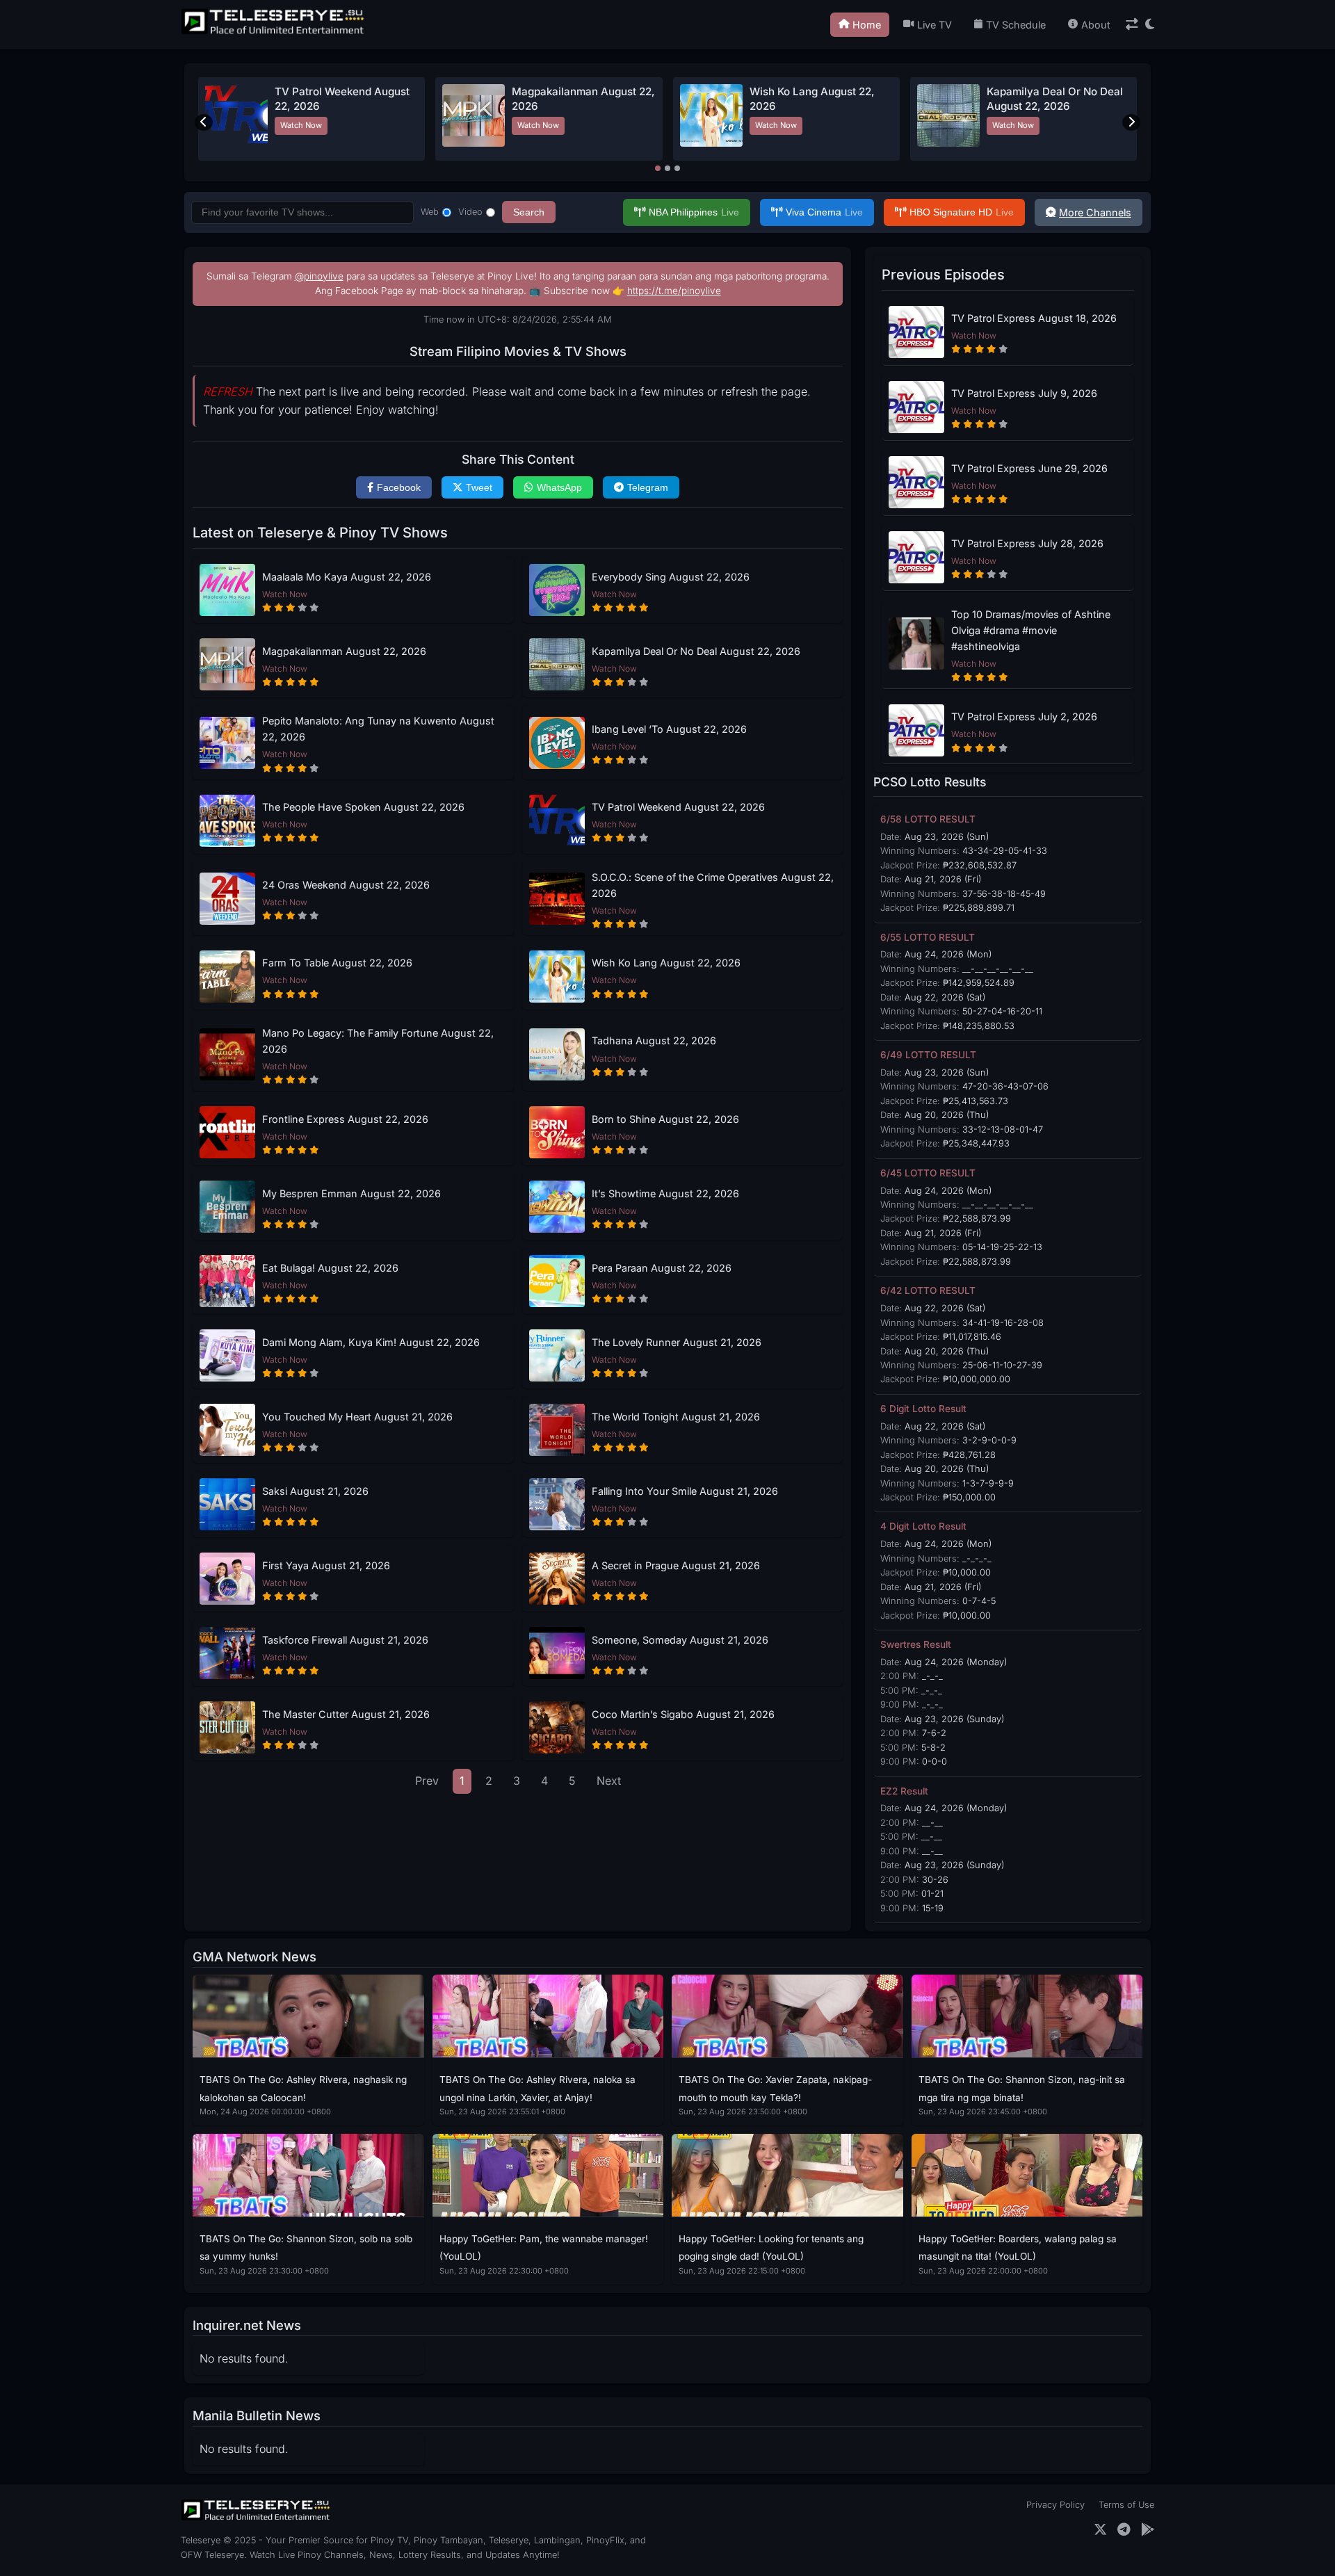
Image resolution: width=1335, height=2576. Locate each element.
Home (867, 25)
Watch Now (301, 125)
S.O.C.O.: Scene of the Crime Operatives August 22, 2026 (713, 885)
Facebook (399, 487)
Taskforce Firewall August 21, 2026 (345, 1640)
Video (470, 212)
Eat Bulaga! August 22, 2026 (330, 1268)
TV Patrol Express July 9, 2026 (1024, 393)
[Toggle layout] (1132, 25)
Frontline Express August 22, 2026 (345, 1119)
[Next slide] (1131, 122)
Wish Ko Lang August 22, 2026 (666, 963)
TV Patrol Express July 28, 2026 (1027, 543)
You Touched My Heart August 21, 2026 (357, 1417)
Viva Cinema (824, 212)
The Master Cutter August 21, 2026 (346, 1714)
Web (430, 212)
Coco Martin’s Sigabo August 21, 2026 (683, 1714)
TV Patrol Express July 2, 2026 (1024, 716)
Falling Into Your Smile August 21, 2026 (685, 1491)
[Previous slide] (204, 122)
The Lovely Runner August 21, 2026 (677, 1342)
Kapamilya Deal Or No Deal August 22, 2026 (696, 651)
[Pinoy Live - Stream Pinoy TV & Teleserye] (274, 33)
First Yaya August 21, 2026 (326, 1565)
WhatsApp (559, 487)
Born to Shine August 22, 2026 (665, 1119)
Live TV (934, 25)
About (1096, 25)
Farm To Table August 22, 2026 (337, 963)
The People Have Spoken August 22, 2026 (363, 807)
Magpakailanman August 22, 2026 (344, 651)
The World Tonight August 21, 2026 (676, 1417)
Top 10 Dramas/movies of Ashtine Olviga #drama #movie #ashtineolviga (1031, 630)
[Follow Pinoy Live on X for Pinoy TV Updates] (1100, 2530)
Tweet (479, 487)
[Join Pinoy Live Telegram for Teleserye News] (1124, 2530)
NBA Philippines (694, 212)
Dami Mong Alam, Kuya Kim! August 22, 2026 (371, 1342)
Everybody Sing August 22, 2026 (671, 577)
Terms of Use (1126, 2505)
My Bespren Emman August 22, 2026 (351, 1193)
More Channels (1095, 212)
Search (529, 212)
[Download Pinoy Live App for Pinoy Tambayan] (1148, 2530)
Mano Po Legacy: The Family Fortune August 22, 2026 (378, 1041)
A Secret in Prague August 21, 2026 (676, 1565)
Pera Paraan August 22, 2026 (662, 1268)
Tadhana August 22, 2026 (654, 1040)
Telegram (648, 487)
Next (609, 1781)
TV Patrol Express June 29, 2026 (1029, 468)
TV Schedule (1016, 25)
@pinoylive (319, 276)
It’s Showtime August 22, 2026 (665, 1193)
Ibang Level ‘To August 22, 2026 (669, 729)
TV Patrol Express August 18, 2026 (1034, 318)
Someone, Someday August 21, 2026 (680, 1640)
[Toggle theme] (1150, 25)
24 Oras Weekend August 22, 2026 (346, 885)
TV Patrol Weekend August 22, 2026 (678, 807)
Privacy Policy (1055, 2505)
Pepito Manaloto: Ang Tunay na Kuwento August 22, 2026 (378, 729)
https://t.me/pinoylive (674, 291)
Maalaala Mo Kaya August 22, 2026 (347, 577)
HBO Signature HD (962, 212)
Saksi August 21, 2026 (315, 1491)
